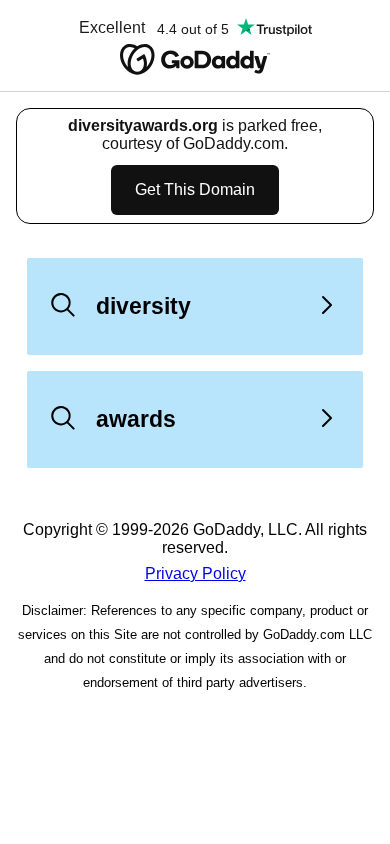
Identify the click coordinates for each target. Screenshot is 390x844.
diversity (143, 306)
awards (136, 419)
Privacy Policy (195, 573)
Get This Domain (195, 189)
